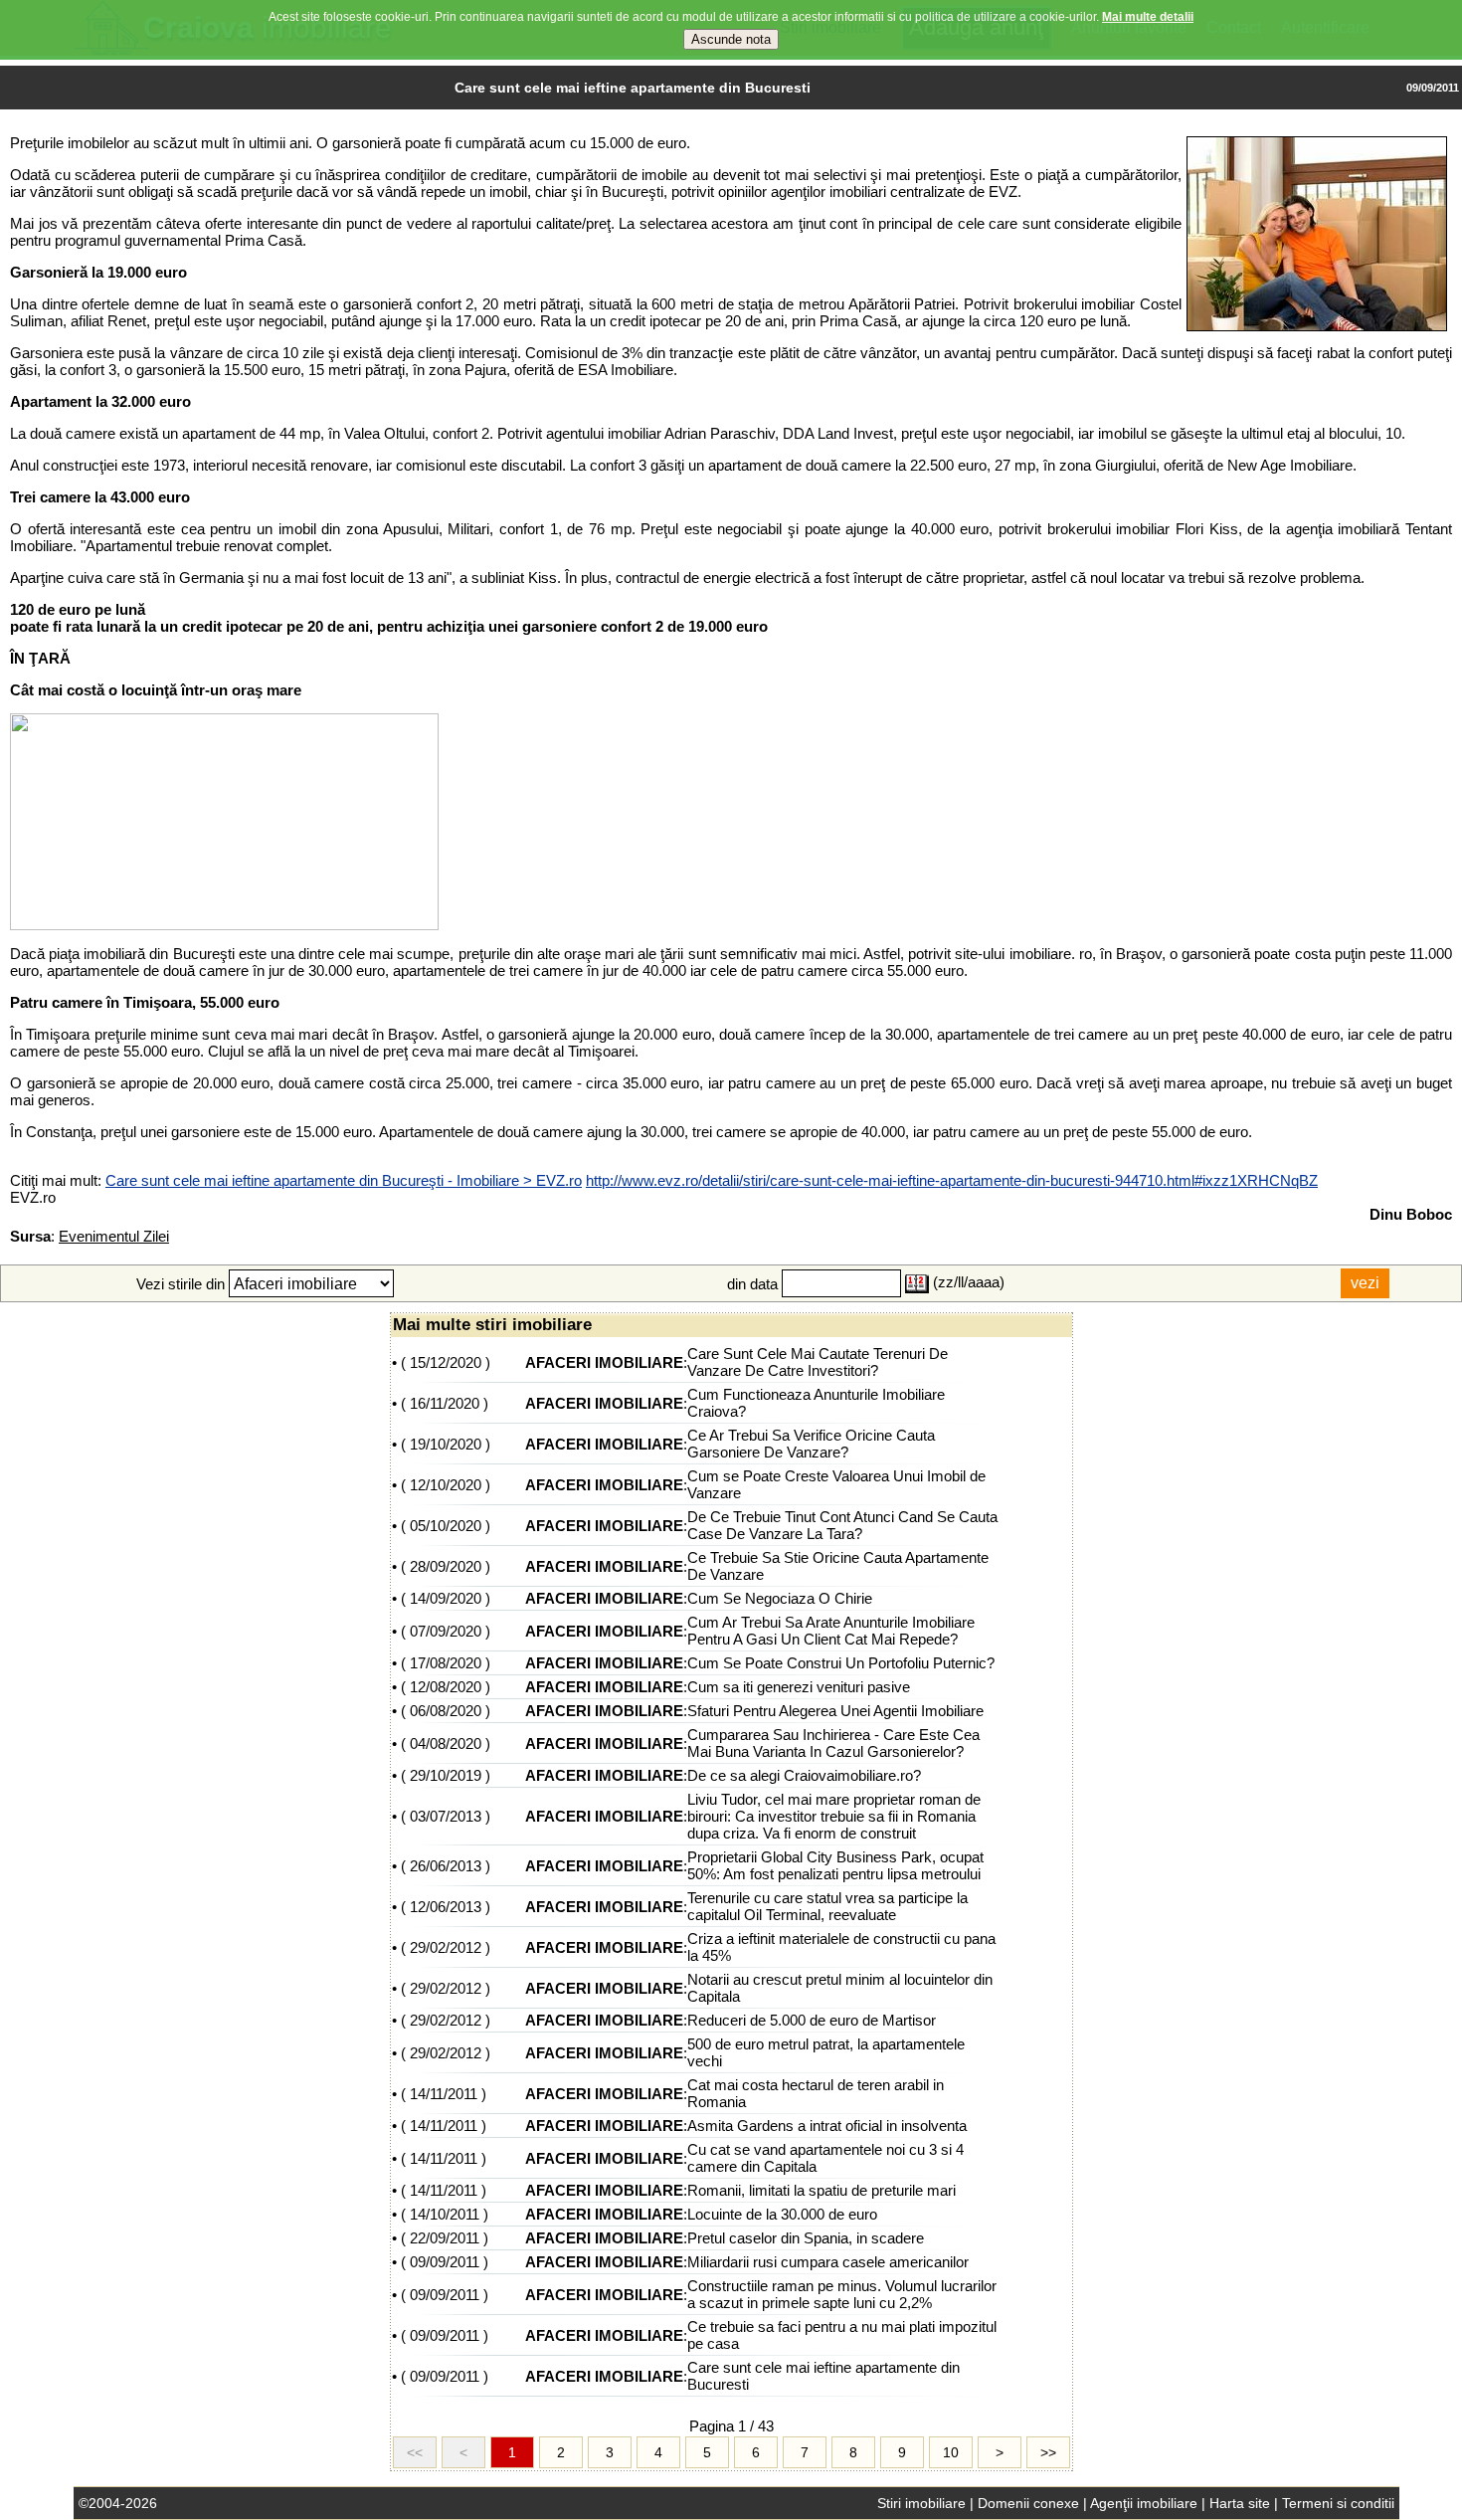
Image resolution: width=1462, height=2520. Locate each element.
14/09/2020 (446, 1598)
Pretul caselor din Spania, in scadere (806, 2238)
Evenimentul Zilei (114, 1236)
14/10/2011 (445, 2214)
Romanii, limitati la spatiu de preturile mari (822, 2190)
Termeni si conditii (1338, 2503)
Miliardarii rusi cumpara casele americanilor (828, 2262)
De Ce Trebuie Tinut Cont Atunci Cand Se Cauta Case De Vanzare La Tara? (842, 1525)
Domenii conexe (1028, 2503)
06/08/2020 (446, 1711)
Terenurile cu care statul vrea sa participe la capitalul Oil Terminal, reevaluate (827, 1906)
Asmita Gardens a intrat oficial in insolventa (827, 2126)
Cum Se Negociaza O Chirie (780, 1598)
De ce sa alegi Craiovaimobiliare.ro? (804, 1775)
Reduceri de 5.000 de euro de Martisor (812, 2020)
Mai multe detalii (1148, 17)
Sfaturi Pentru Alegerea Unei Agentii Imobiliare (835, 1711)
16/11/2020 (445, 1403)
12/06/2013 (446, 1907)
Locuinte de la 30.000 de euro (782, 2214)
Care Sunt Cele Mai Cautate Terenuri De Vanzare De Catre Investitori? (818, 1362)
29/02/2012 (446, 1947)
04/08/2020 (446, 1744)
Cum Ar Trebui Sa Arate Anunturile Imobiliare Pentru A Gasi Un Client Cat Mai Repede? (831, 1631)
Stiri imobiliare (921, 2503)
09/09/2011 (445, 2262)
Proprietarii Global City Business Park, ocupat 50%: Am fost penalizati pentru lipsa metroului (835, 1865)
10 (951, 2452)
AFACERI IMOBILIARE (604, 1362)
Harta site (1240, 2503)
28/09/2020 (446, 1566)
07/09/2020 (446, 1631)
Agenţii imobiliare (1144, 2503)
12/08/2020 (446, 1687)
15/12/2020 (446, 1362)
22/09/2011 (445, 2238)
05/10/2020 (446, 1526)
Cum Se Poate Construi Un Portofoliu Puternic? (841, 1663)
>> (1048, 2452)
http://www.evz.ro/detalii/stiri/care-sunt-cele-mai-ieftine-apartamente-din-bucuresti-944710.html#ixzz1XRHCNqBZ (952, 1180)
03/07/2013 (446, 1816)
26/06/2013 (446, 1866)
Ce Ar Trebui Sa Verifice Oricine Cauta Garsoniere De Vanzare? (811, 1444)
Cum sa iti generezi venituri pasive (799, 1687)
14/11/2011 (444, 2094)
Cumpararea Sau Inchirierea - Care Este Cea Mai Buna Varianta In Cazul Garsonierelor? (833, 1743)
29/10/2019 (446, 1775)
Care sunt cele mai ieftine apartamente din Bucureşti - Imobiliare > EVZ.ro (344, 1180)
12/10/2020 (446, 1485)
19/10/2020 (446, 1444)
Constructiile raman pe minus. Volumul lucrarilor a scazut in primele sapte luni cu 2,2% (842, 2294)
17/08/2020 (446, 1663)
